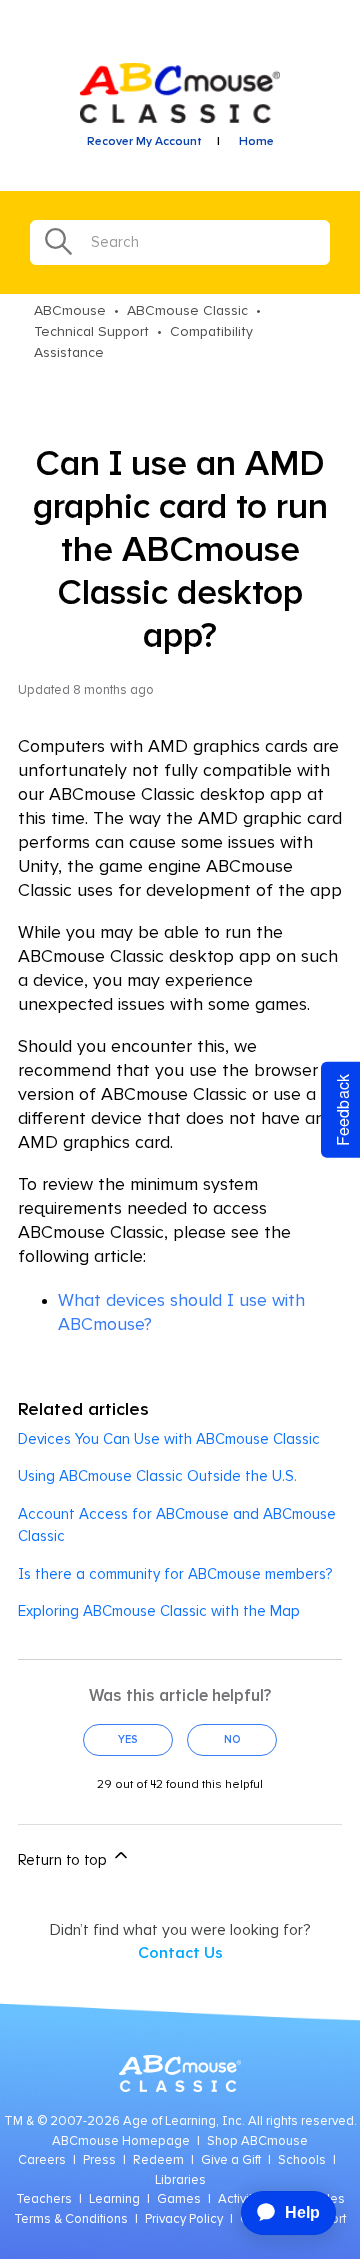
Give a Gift (231, 2160)
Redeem (158, 2160)
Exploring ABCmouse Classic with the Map (159, 1611)
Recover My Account (144, 142)
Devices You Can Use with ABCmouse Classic (169, 1439)
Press (99, 2160)
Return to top (64, 1860)
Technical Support (91, 332)
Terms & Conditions (71, 2219)
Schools (302, 2160)
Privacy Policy (184, 2219)
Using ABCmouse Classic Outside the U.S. (157, 1476)
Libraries (180, 2180)
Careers (42, 2160)
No (232, 1739)
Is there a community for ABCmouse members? (175, 1574)
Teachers (44, 2199)
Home (256, 142)
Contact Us (180, 1953)
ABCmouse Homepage (121, 2141)
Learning (114, 2199)
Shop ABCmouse (257, 2141)
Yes (128, 1739)
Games (179, 2199)
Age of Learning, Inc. (184, 2121)
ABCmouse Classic (187, 311)
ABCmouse (70, 311)
